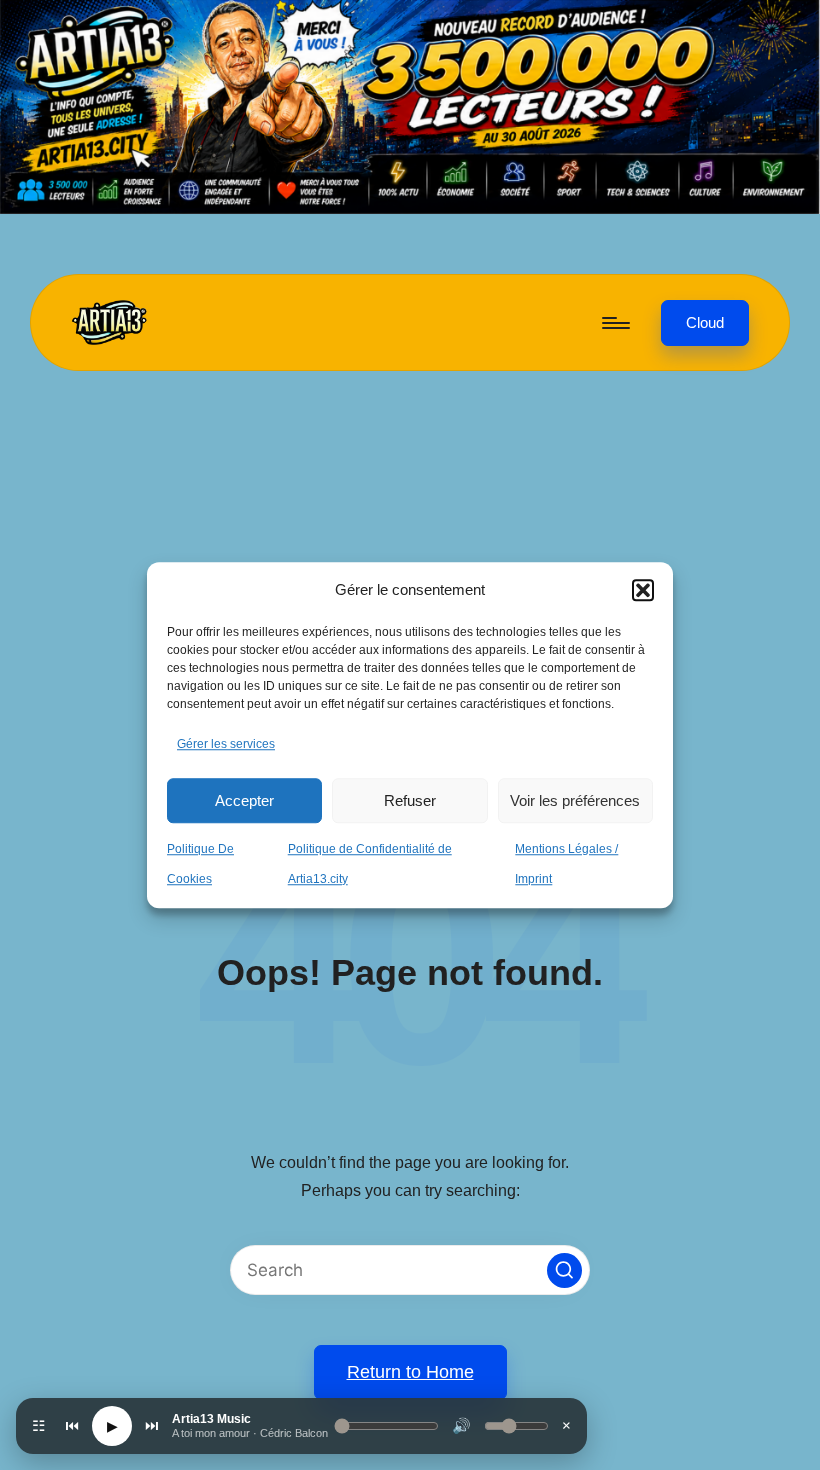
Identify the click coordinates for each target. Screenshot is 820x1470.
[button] (643, 590)
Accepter (244, 800)
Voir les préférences (575, 800)
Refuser (410, 800)
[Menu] (614, 323)
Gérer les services (226, 745)
